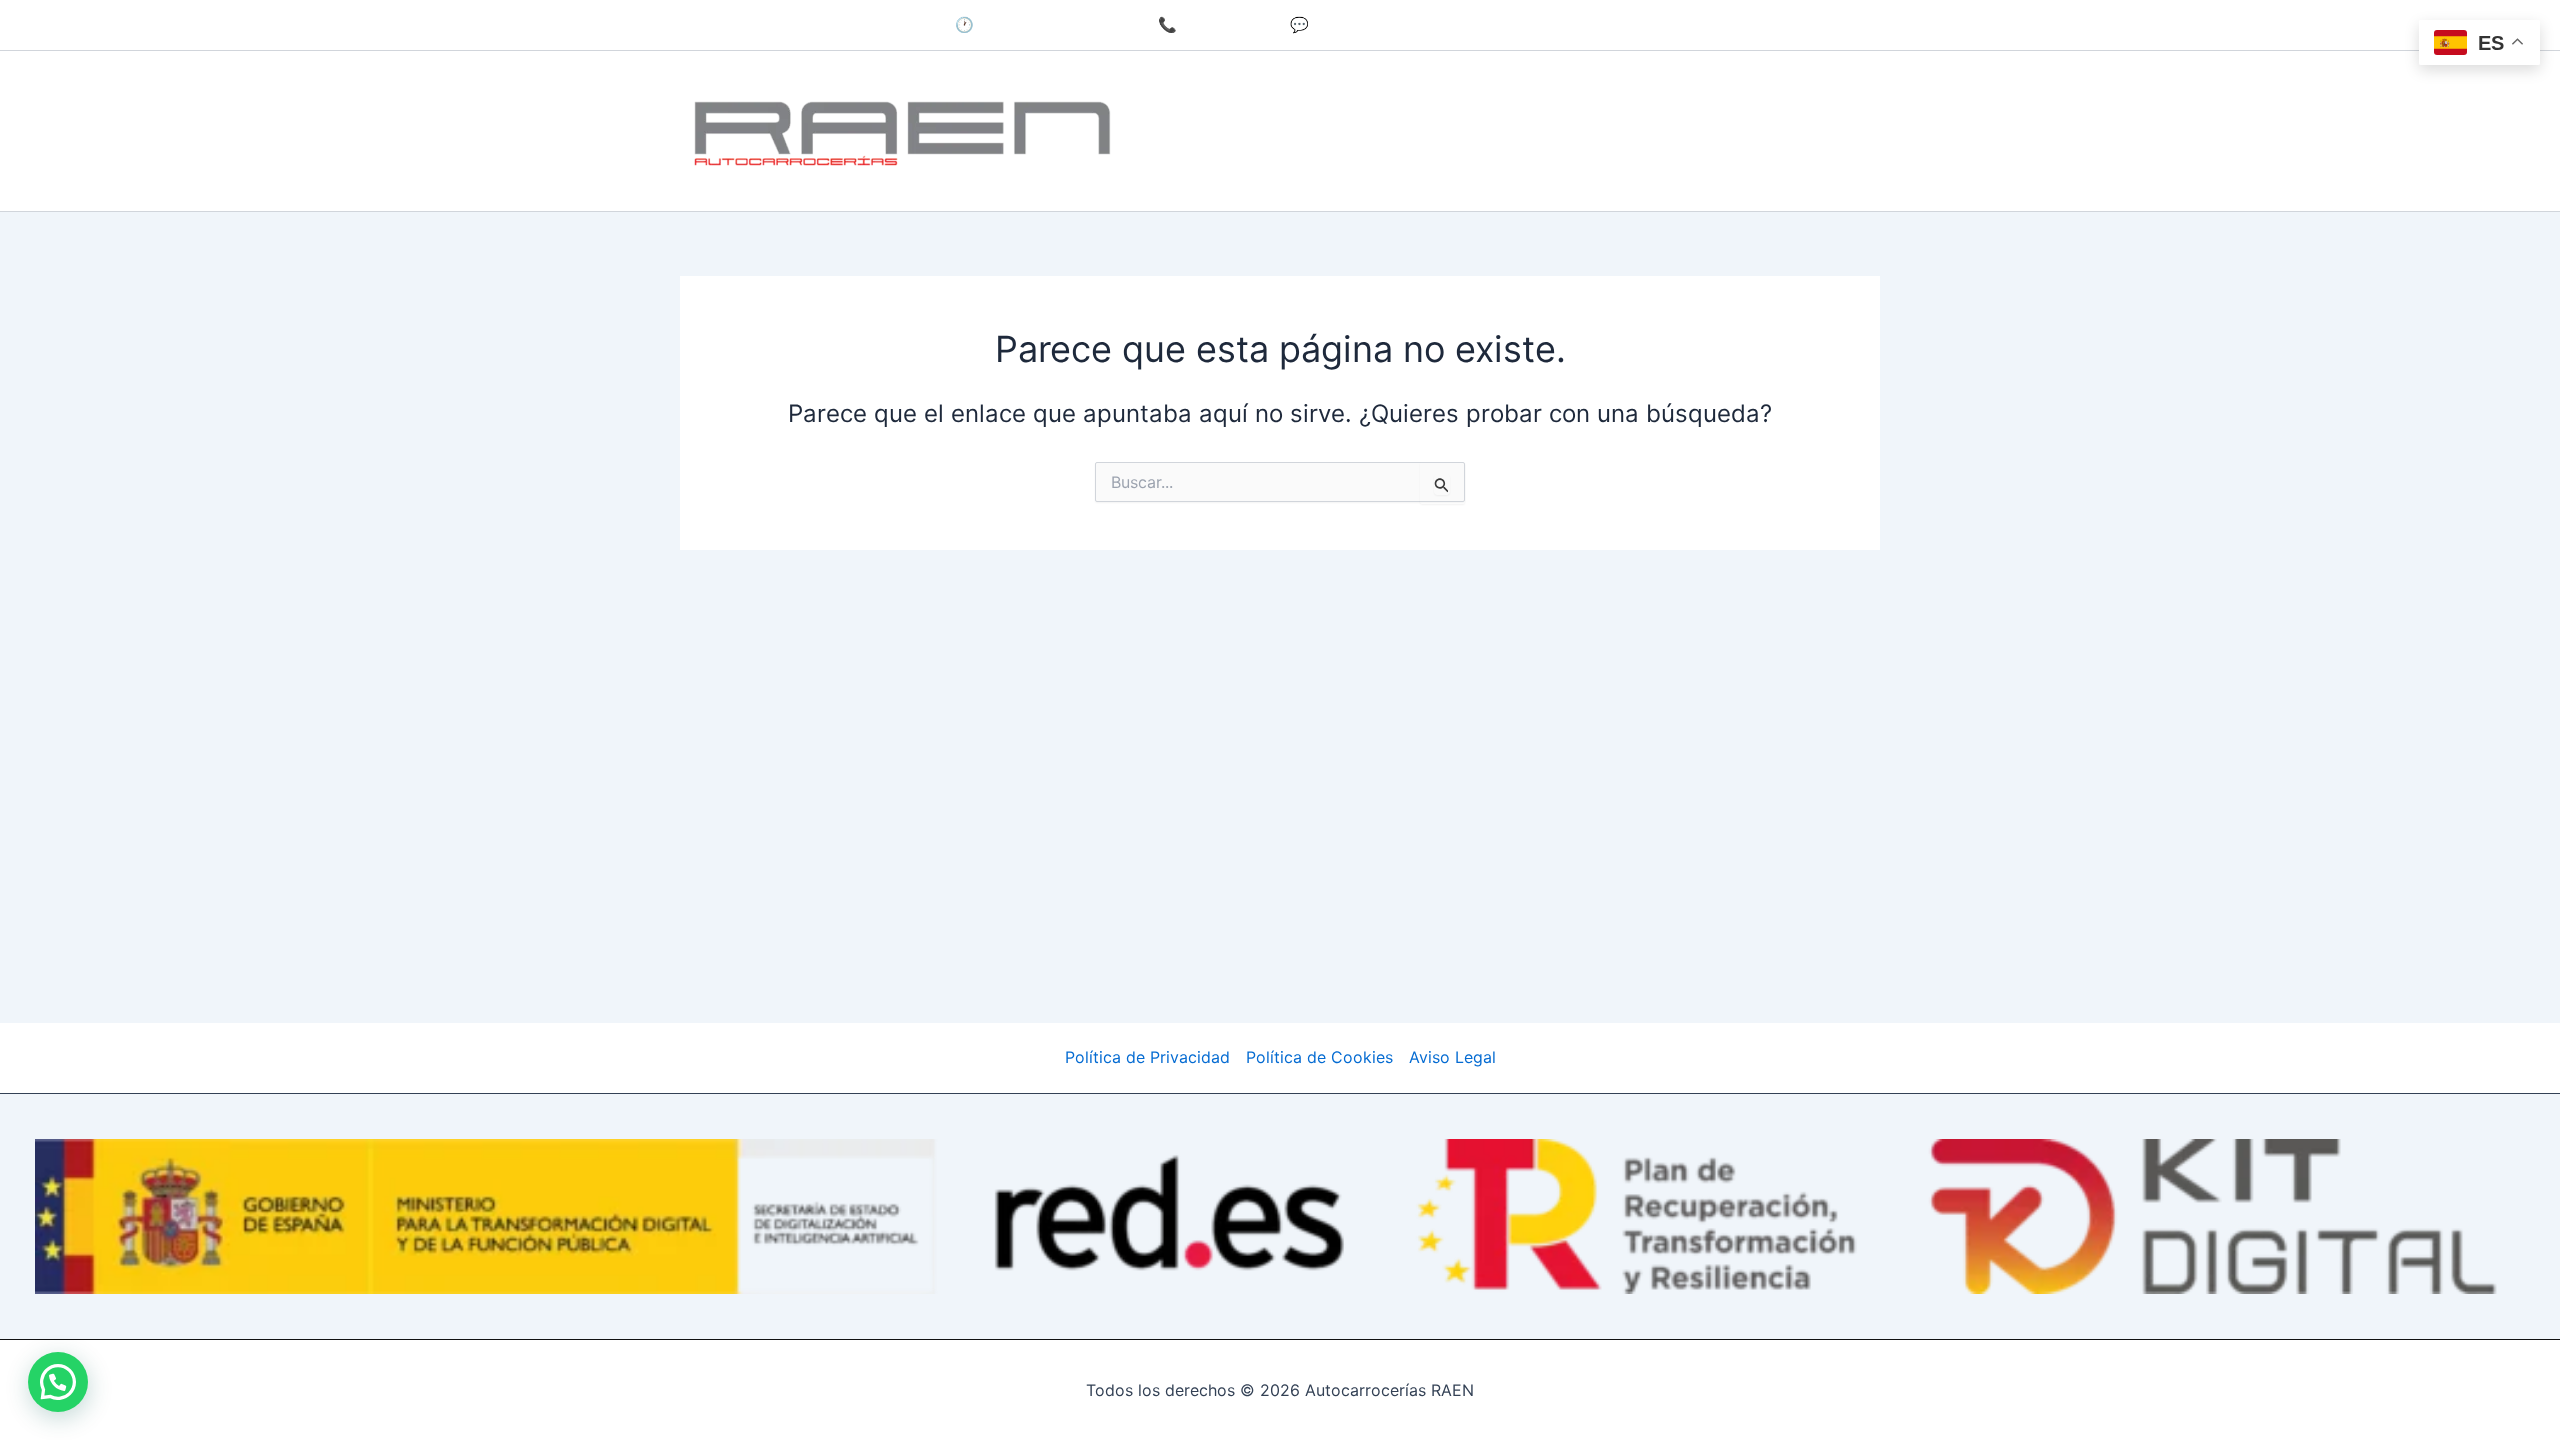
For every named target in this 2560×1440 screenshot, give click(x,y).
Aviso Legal (1452, 1057)
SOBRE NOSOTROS (1671, 90)
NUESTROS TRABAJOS (1472, 90)
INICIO (1206, 90)
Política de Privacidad (1147, 1057)
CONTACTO (1227, 170)
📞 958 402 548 (1216, 24)
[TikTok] (1512, 26)
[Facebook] (1436, 26)
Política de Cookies (1319, 1057)
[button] (58, 1382)
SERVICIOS (1306, 90)
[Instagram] (1474, 26)
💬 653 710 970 (1346, 24)
